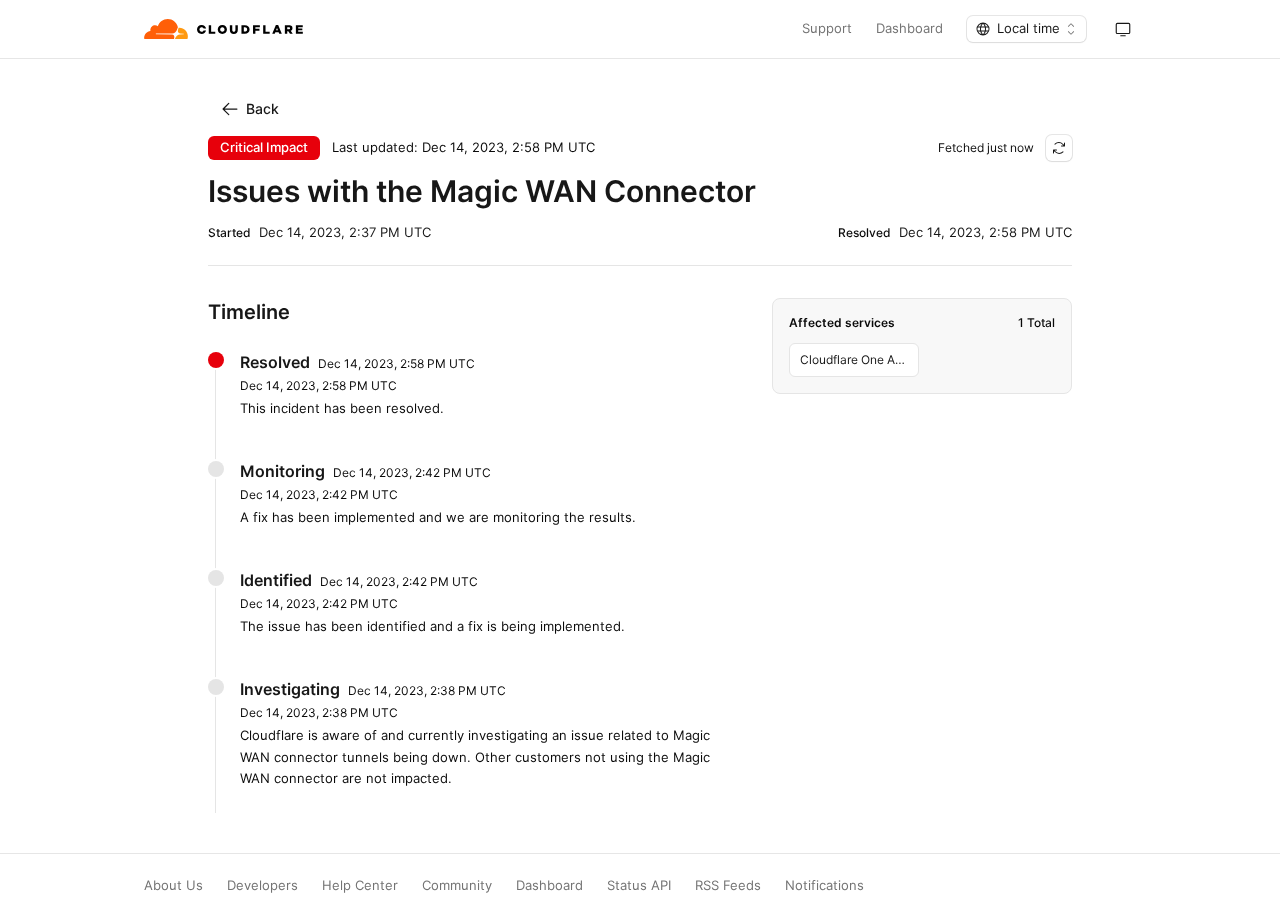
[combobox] (1026, 29)
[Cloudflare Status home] (225, 29)
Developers (262, 885)
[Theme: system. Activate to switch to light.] (1123, 29)
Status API (639, 885)
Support (827, 28)
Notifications (824, 885)
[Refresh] (1059, 148)
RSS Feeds (728, 885)
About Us (173, 885)
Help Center (360, 885)
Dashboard (909, 28)
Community (457, 885)
